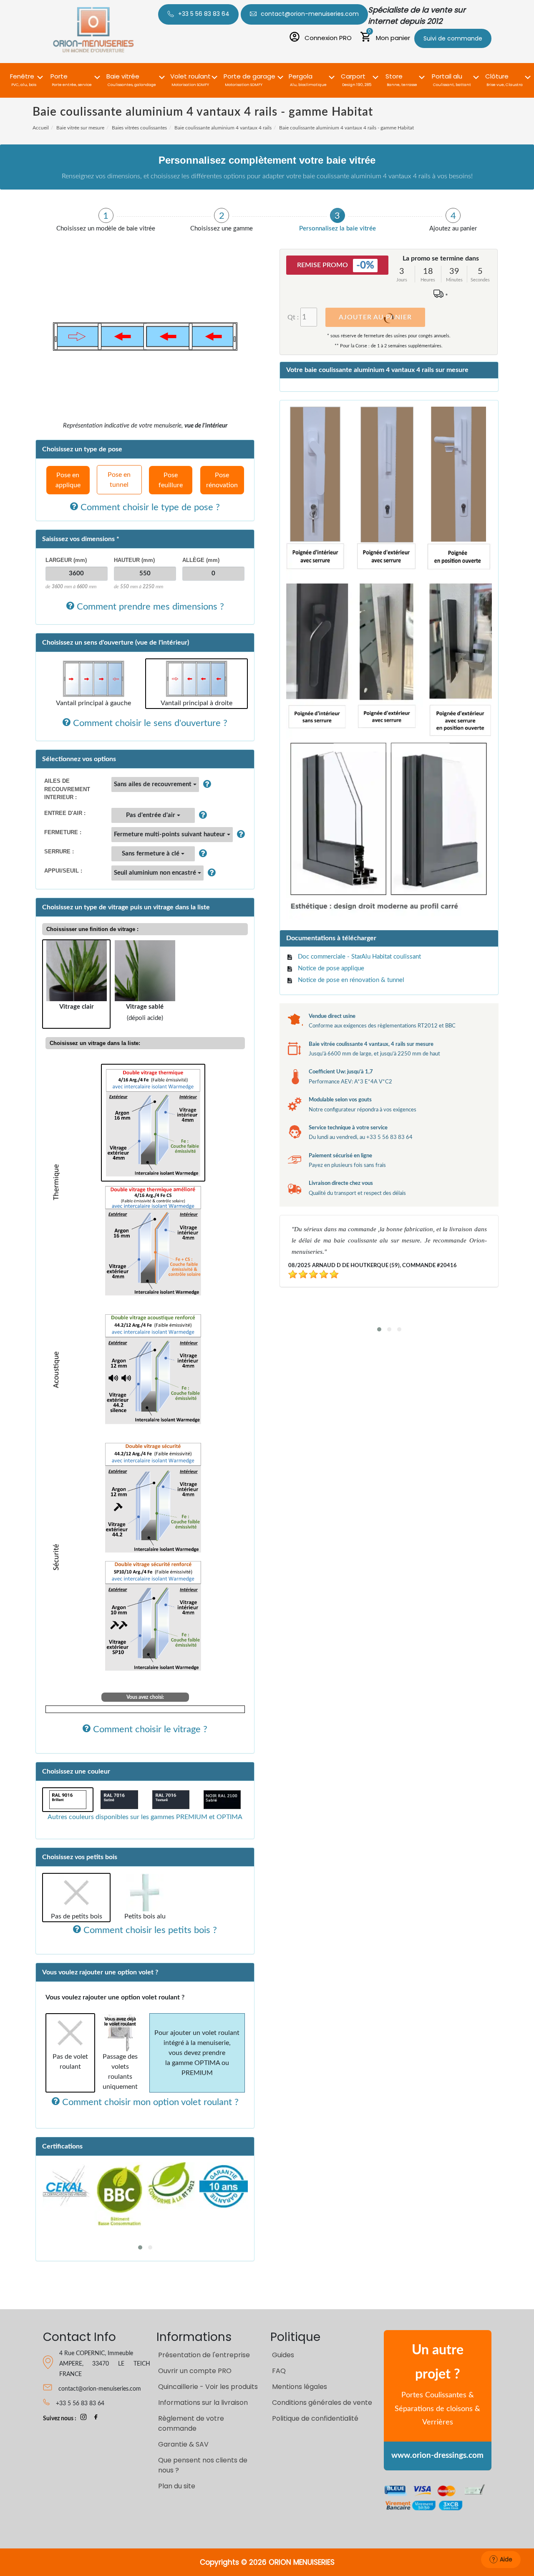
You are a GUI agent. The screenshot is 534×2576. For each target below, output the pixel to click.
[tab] (106, 220)
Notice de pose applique (331, 968)
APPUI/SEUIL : (63, 871)
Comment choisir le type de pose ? (149, 507)
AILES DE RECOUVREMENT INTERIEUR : (67, 789)
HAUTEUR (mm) (134, 560)
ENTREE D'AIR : (65, 813)
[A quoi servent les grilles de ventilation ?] (201, 815)
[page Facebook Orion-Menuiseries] (96, 2419)
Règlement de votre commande (191, 2423)
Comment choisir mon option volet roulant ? (149, 2102)
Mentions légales (300, 2387)
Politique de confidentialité (315, 2418)
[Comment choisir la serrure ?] (201, 854)
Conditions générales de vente (322, 2403)
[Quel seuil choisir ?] (210, 873)
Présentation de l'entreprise (204, 2355)
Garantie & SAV (183, 2444)
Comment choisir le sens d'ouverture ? (149, 723)
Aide (506, 2559)
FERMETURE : (63, 832)
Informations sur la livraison (203, 2403)
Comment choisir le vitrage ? (149, 1729)
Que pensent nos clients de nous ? (203, 2465)
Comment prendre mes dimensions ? (149, 607)
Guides (283, 2355)
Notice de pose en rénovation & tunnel (351, 980)
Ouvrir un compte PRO (195, 2371)
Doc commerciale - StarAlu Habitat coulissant (359, 957)
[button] (24, 75)
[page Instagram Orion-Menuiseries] (83, 2419)
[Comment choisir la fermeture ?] (239, 835)
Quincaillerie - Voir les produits (208, 2387)
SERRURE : (59, 851)
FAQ (279, 2371)
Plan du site (177, 2486)
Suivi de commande (453, 38)
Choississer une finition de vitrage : (92, 929)
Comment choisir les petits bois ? (149, 1930)
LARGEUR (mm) (66, 560)
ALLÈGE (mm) (201, 560)
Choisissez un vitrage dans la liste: (95, 1043)
